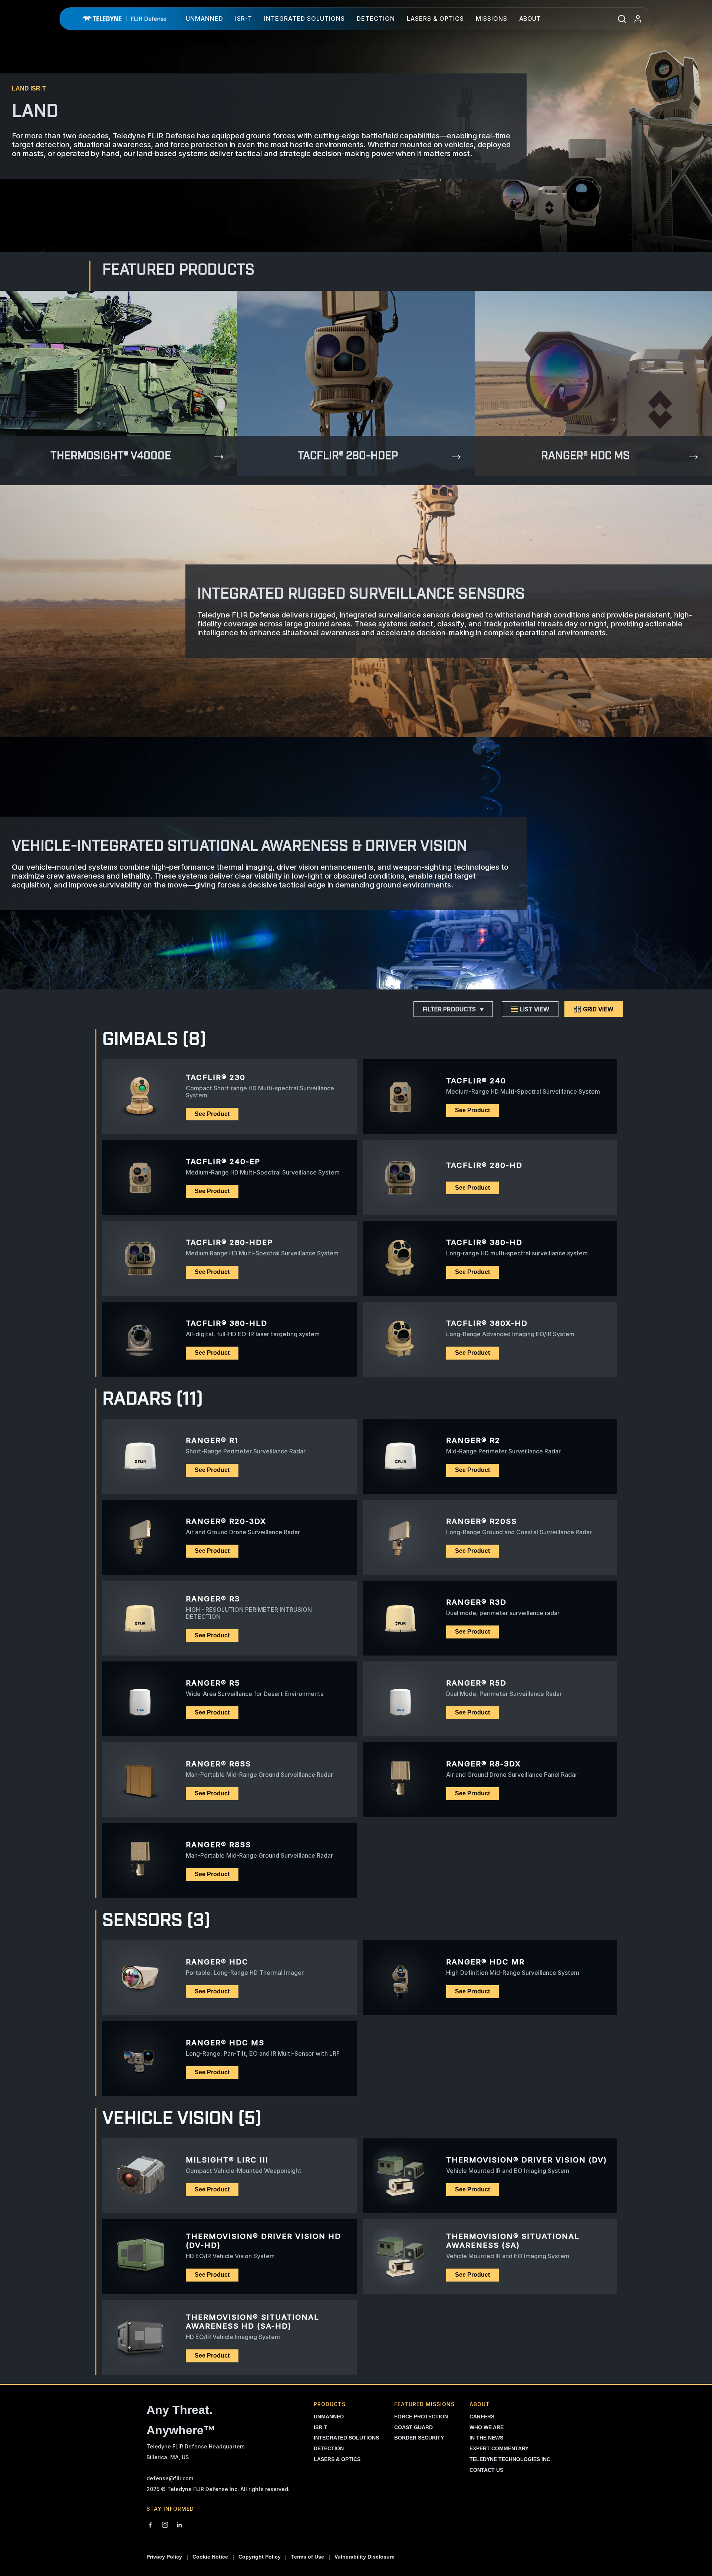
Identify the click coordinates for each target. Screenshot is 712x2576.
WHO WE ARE (487, 2427)
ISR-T (244, 19)
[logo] (124, 19)
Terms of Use (308, 2557)
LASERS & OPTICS (337, 2459)
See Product (212, 1114)
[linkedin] (179, 2526)
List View (535, 1009)
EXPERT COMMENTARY (499, 2448)
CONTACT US (486, 2470)
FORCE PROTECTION (421, 2417)
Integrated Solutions (304, 19)
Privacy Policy (164, 2557)
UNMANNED (329, 2417)
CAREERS (482, 2417)
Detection (376, 19)
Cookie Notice (210, 2557)
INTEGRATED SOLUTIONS (346, 2438)
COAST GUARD (413, 2427)
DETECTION (329, 2448)
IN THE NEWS (486, 2438)
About (530, 19)
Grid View (598, 1009)
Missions (492, 19)
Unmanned (205, 19)
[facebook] (150, 2526)
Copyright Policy (260, 2557)
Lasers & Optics (435, 19)
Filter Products (449, 1009)
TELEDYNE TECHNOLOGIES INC (510, 2459)
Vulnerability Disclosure (365, 2557)
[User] (638, 19)
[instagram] (165, 2526)
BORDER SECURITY (419, 2438)
